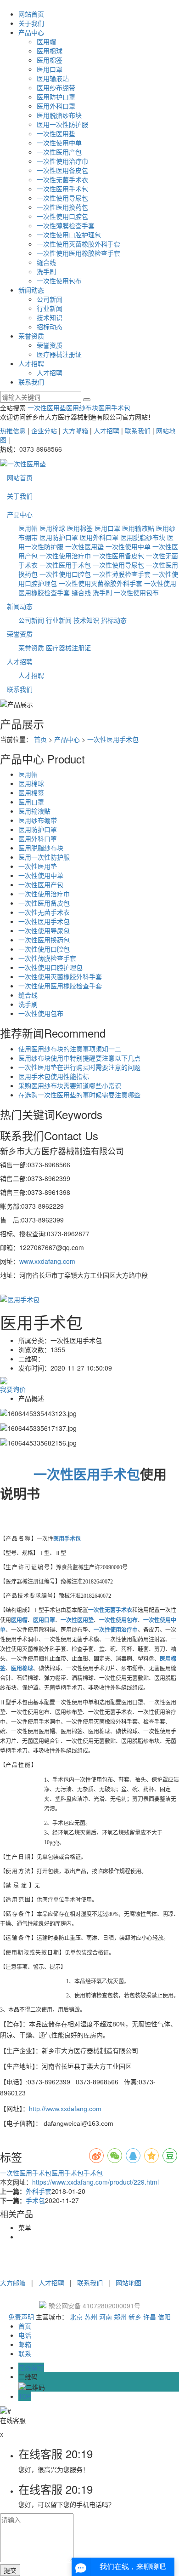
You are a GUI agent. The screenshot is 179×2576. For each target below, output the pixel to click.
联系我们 (31, 382)
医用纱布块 (82, 407)
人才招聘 (31, 363)
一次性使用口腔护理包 (69, 235)
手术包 (93, 2173)
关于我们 (31, 23)
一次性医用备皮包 (62, 170)
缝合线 (46, 262)
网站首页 (31, 14)
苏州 (91, 2317)
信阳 (164, 2317)
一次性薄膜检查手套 (66, 225)
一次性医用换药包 (62, 207)
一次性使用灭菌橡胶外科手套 (78, 244)
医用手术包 (114, 407)
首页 (40, 739)
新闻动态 (31, 290)
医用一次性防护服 (62, 124)
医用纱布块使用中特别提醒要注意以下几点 (79, 1058)
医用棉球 (50, 51)
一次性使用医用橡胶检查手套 (78, 253)
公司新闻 (50, 299)
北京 (76, 2317)
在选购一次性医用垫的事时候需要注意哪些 (79, 1095)
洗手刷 (46, 271)
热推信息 (13, 430)
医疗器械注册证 (59, 354)
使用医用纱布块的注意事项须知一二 (70, 1049)
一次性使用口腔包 (62, 216)
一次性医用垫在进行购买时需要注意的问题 (79, 1067)
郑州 (120, 2317)
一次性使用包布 (59, 281)
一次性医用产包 (59, 152)
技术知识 (50, 317)
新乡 (135, 2317)
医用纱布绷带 (56, 87)
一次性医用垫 (56, 133)
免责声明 (21, 2317)
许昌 (150, 2317)
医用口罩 (50, 69)
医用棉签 (50, 60)
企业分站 (44, 430)
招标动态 (50, 327)
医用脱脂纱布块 (59, 115)
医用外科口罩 (56, 106)
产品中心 (31, 32)
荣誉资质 (31, 336)
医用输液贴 (53, 78)
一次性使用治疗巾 (62, 161)
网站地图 (129, 2283)
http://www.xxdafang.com (65, 2109)
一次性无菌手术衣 (62, 179)
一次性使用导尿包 (62, 198)
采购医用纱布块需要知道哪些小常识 (70, 1085)
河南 (106, 2317)
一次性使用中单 (59, 143)
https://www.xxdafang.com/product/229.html (95, 2182)
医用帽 (46, 41)
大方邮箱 (75, 430)
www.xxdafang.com (47, 1261)
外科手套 (39, 2191)
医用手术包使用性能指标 (54, 1076)
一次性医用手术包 (62, 189)
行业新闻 (50, 308)
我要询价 (13, 1389)
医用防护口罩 (56, 97)
